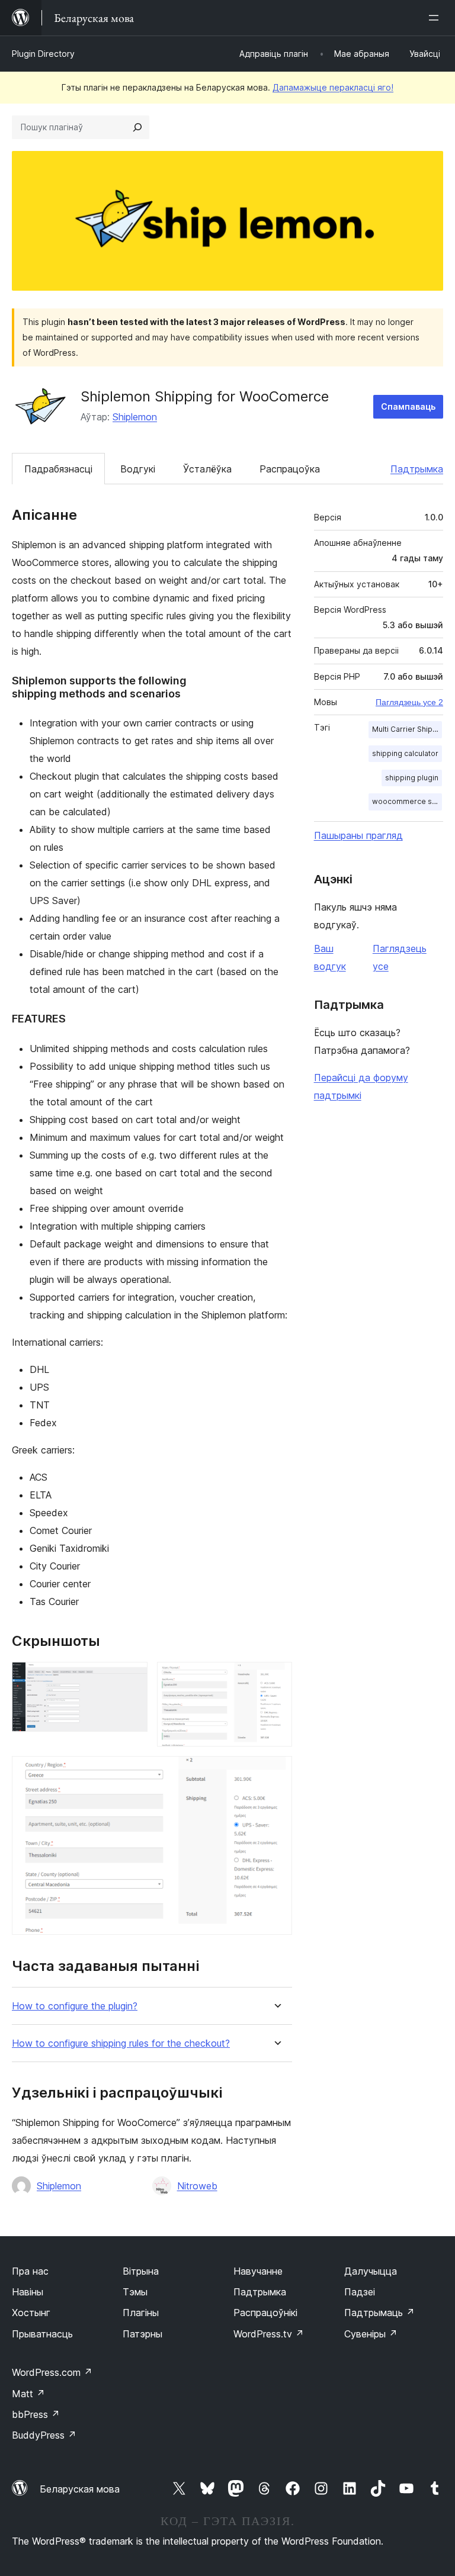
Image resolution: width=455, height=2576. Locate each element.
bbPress (36, 2414)
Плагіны (141, 2313)
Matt (28, 2394)
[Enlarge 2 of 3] (276, 1678)
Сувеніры (371, 2334)
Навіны (28, 2292)
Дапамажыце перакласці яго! (333, 87)
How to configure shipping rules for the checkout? (121, 2043)
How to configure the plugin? (75, 2006)
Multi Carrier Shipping (407, 729)
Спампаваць (408, 406)
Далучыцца (371, 2271)
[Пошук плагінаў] (137, 127)
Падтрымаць (379, 2313)
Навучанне (258, 2271)
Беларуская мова (80, 2489)
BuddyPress (44, 2435)
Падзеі (360, 2292)
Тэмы (135, 2292)
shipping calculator (405, 753)
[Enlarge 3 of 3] (276, 1772)
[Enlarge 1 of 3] (132, 1678)
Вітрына (141, 2271)
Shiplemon (135, 417)
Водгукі (138, 469)
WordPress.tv (269, 2334)
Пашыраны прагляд (358, 835)
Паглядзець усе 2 (409, 702)
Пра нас (30, 2271)
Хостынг (31, 2313)
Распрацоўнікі (265, 2313)
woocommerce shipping (407, 801)
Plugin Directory (43, 54)
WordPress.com (52, 2372)
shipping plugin (412, 778)
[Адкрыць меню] (436, 18)
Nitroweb (197, 2186)
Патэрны (142, 2334)
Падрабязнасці (58, 469)
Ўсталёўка (207, 469)
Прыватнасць (42, 2334)
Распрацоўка (290, 469)
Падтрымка (417, 469)
